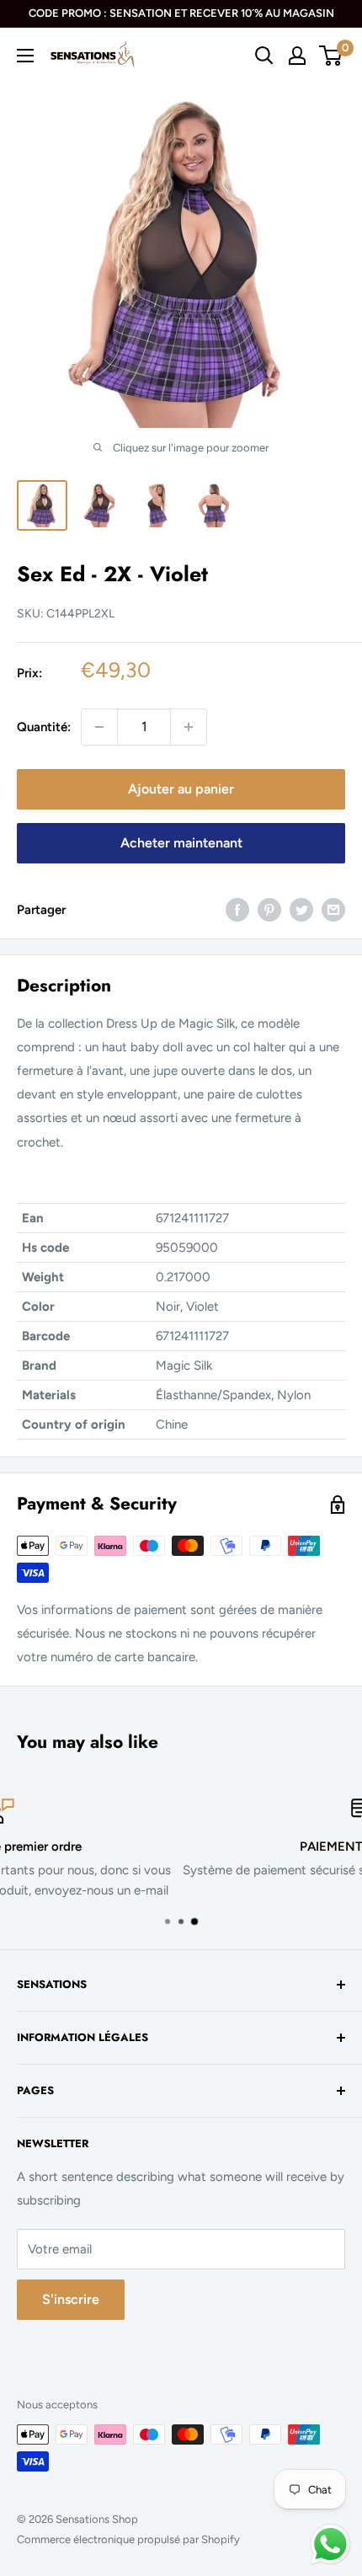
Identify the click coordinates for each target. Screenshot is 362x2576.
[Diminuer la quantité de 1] (99, 727)
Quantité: (44, 727)
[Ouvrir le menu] (25, 56)
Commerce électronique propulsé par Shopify (128, 2539)
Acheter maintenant (181, 843)
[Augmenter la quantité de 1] (189, 727)
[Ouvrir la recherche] (264, 56)
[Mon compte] (297, 56)
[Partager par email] (333, 909)
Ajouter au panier (181, 789)
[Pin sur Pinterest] (269, 909)
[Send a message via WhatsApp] (330, 2544)
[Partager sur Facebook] (237, 909)
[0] (331, 56)
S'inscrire (71, 2299)
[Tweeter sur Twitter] (301, 909)
